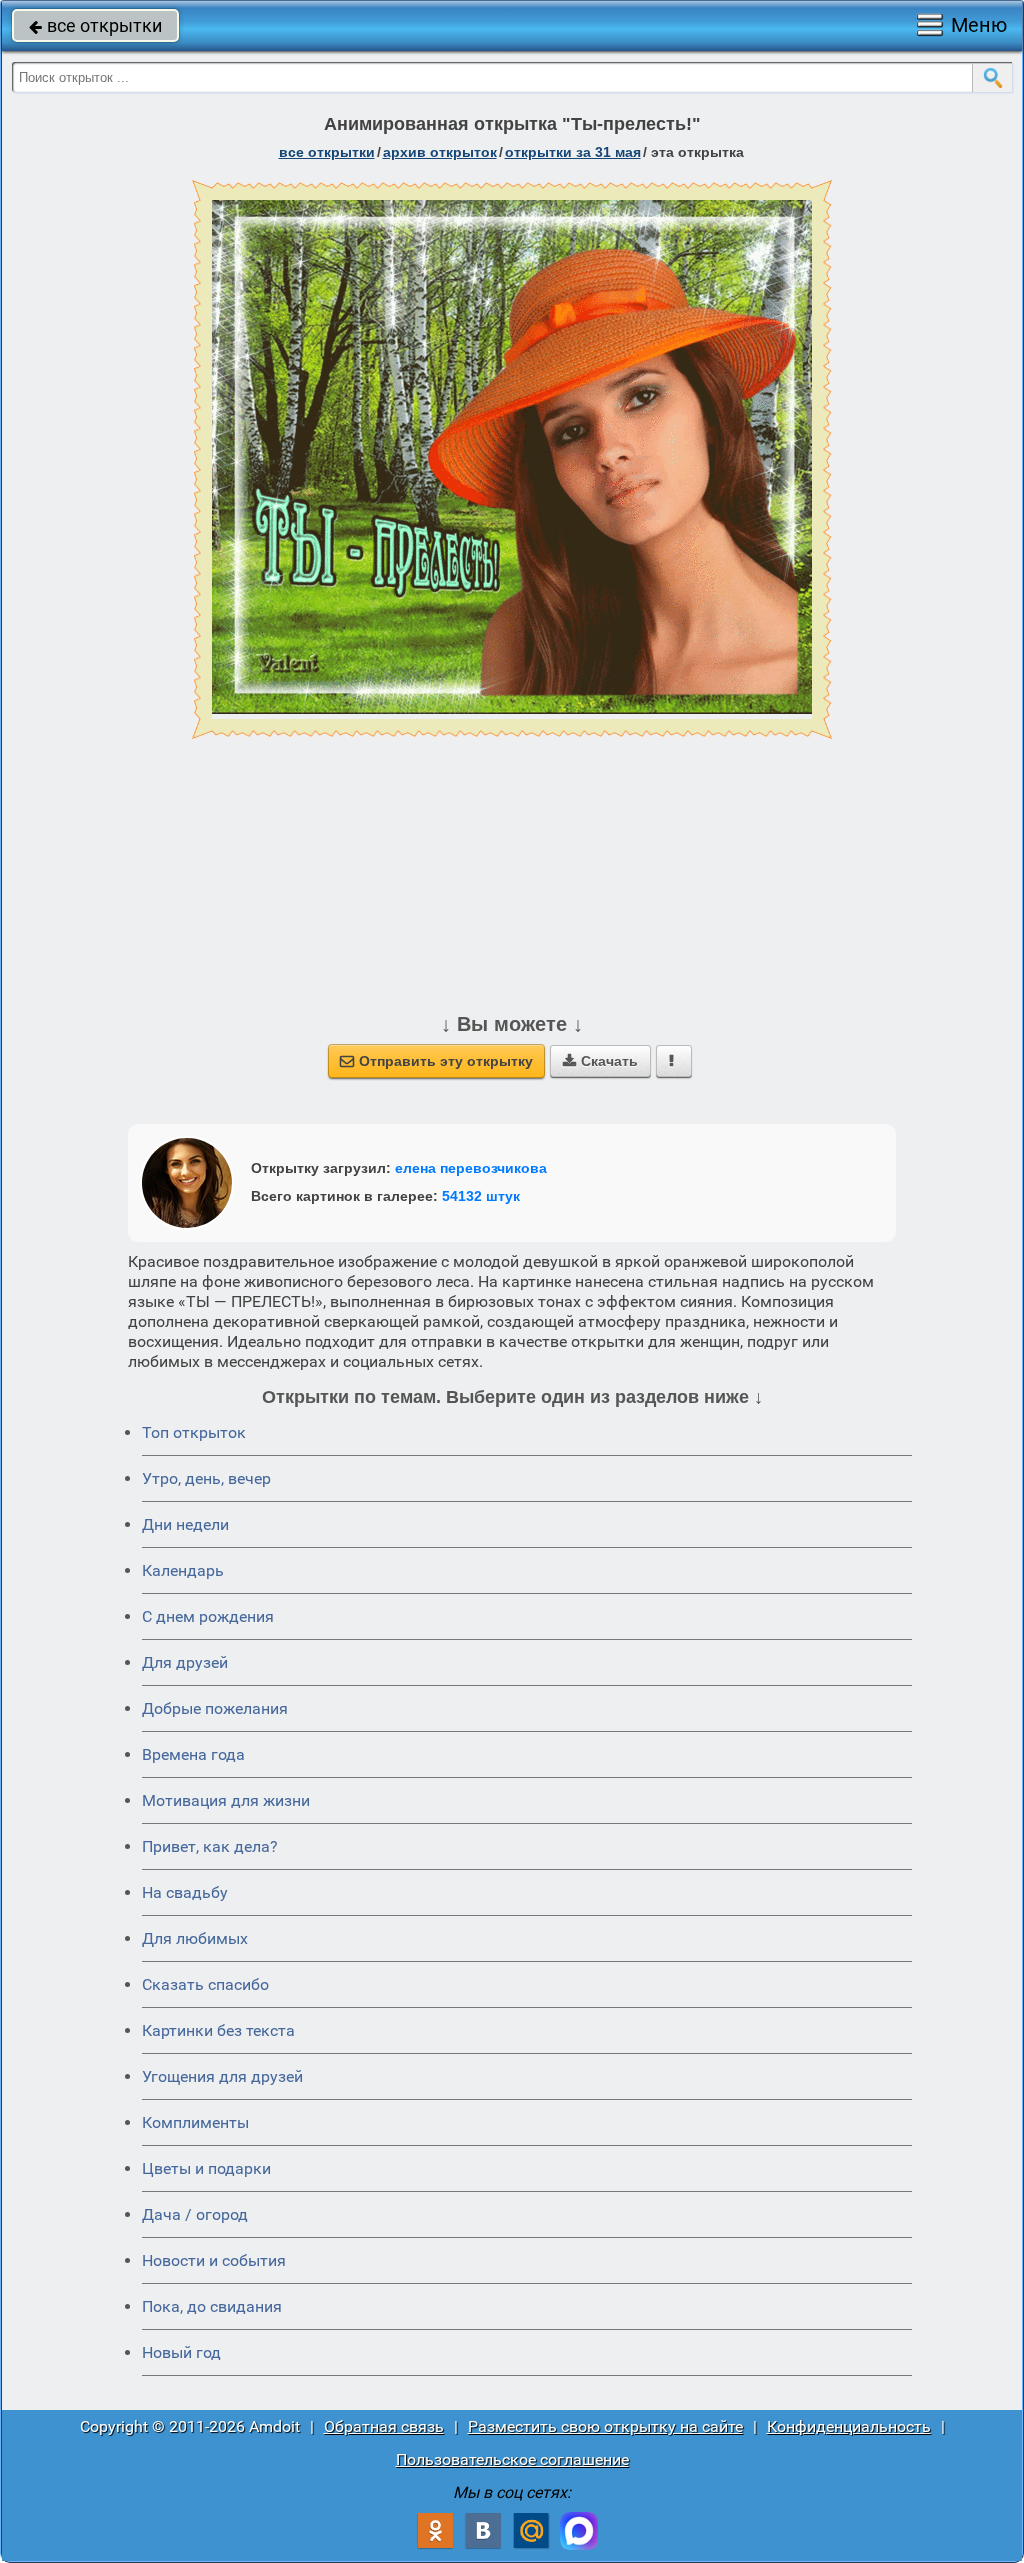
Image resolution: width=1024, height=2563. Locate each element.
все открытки (95, 25)
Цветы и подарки (206, 2168)
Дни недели (185, 1524)
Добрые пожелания (215, 1708)
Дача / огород (195, 2214)
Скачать (600, 1061)
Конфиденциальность (849, 2426)
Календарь (183, 1570)
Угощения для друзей (222, 2076)
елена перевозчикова (471, 1168)
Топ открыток (194, 1432)
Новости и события (214, 2260)
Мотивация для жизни (226, 1800)
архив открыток (440, 152)
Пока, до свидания (212, 2306)
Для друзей (185, 1662)
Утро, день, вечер (206, 1478)
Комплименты (195, 2122)
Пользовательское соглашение (512, 2459)
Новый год (181, 2352)
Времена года (193, 1754)
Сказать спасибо (205, 1984)
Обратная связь (384, 2426)
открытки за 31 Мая (573, 152)
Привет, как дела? (210, 1846)
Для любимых (195, 1938)
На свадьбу (185, 1892)
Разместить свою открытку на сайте (605, 2426)
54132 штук (481, 1196)
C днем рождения (208, 1616)
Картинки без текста (218, 2030)
